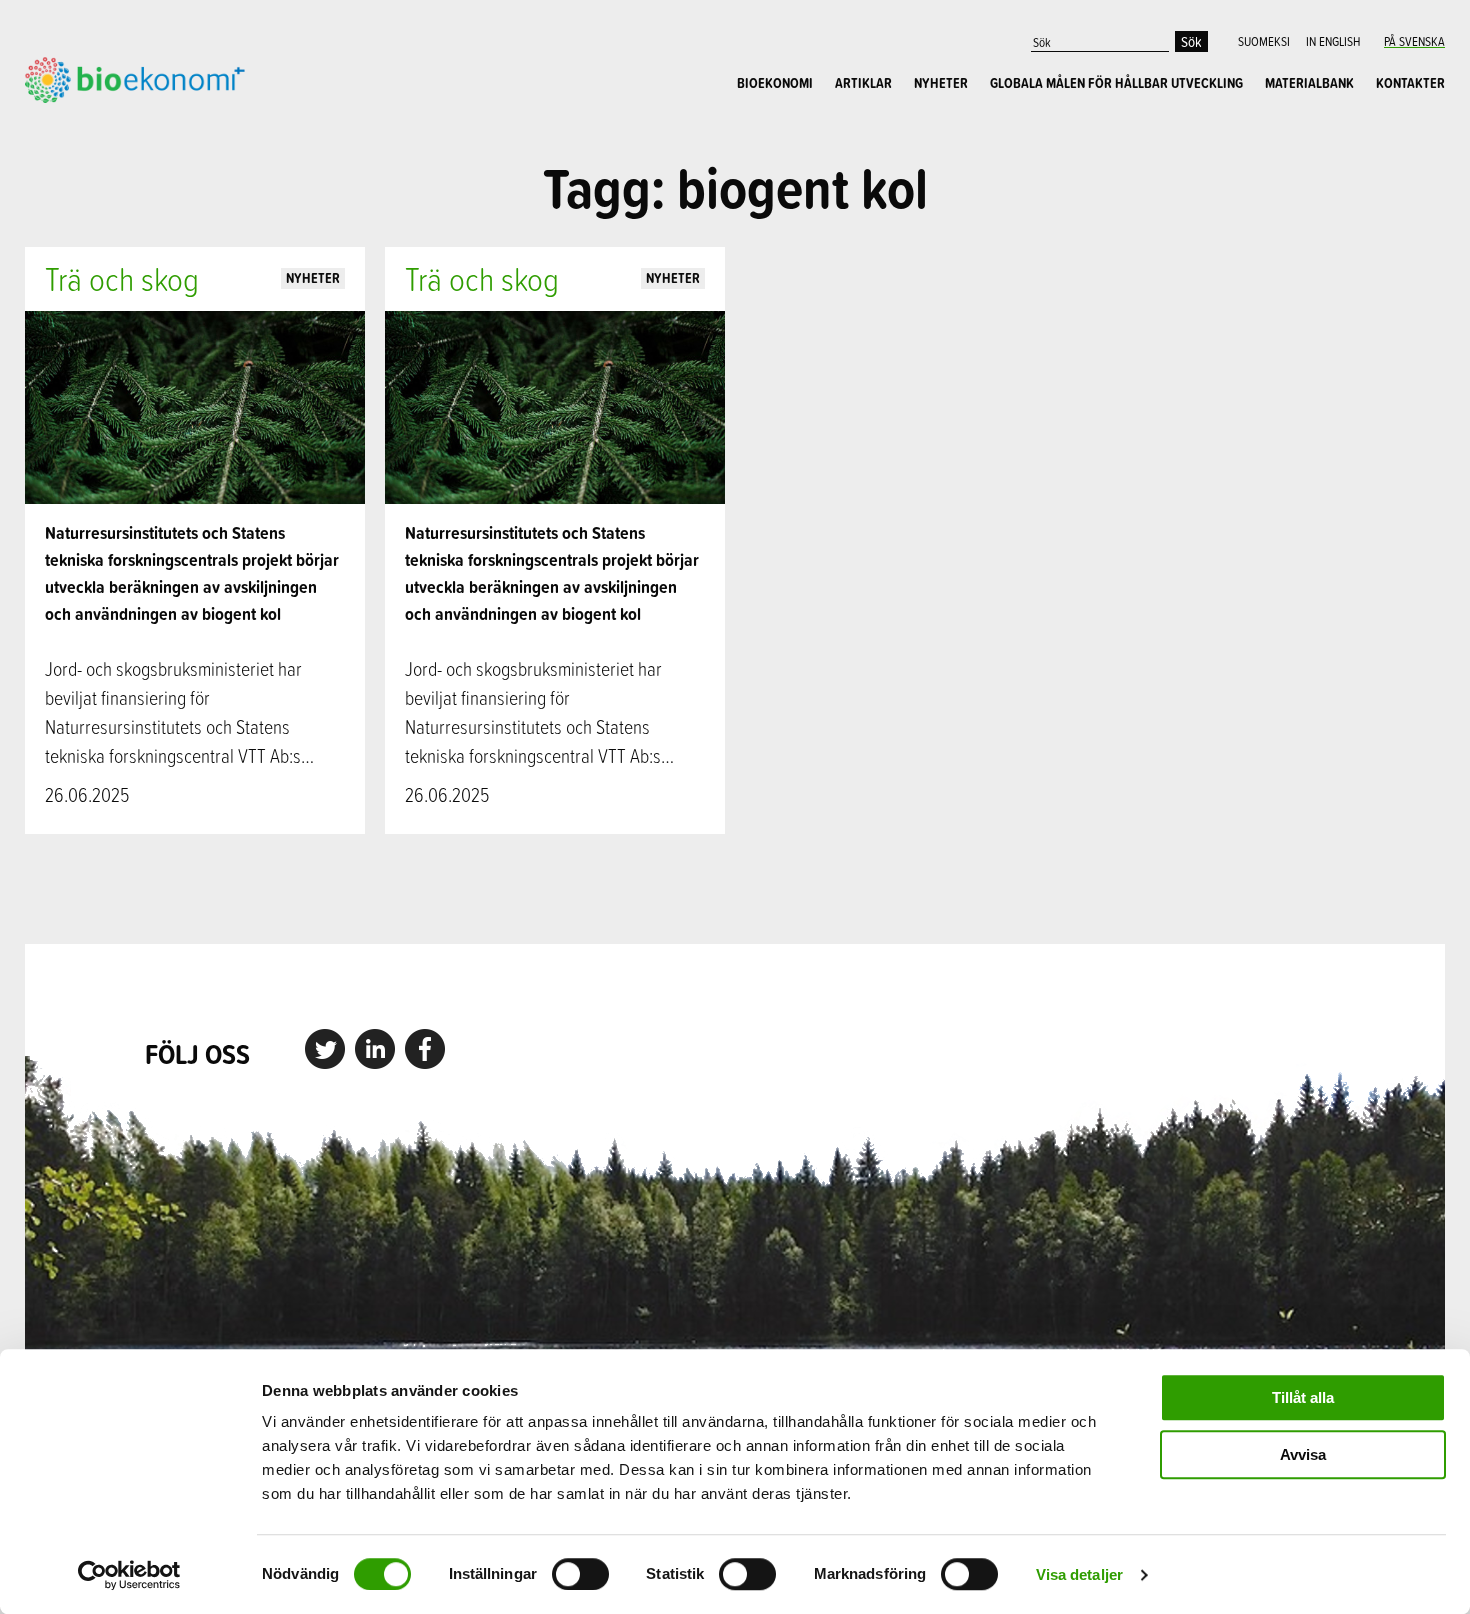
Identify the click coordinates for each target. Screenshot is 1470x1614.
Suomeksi (1264, 41)
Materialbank (1309, 83)
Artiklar (863, 83)
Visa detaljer (1079, 1574)
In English (1333, 41)
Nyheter (941, 83)
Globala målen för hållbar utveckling (1116, 83)
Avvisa (1303, 1454)
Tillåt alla (1303, 1397)
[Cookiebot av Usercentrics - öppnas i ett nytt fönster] (129, 1575)
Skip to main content (94, 125)
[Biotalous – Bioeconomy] (135, 78)
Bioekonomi (775, 83)
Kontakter (1410, 83)
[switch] (580, 1574)
